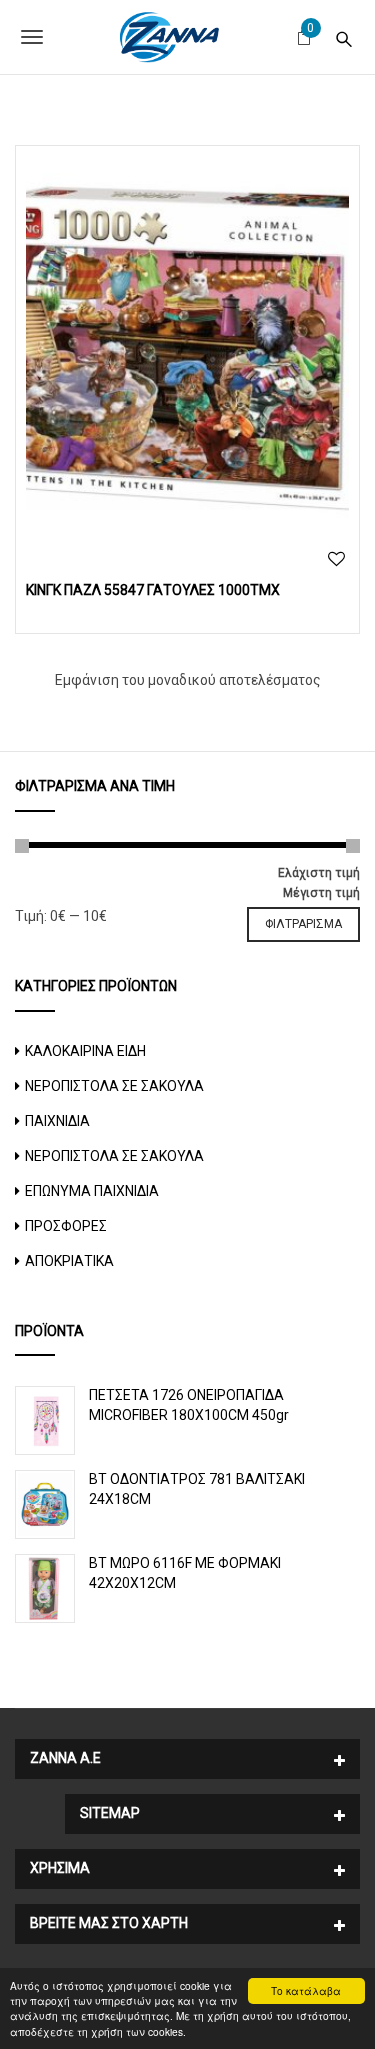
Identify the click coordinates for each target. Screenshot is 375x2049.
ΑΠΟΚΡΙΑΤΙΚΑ (69, 1261)
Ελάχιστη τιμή (319, 873)
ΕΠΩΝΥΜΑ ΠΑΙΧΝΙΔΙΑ (92, 1191)
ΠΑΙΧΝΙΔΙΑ (57, 1121)
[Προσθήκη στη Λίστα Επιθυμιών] (336, 559)
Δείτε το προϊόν (187, 343)
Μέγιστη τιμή (321, 893)
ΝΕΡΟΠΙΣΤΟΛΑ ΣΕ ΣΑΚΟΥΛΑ (114, 1086)
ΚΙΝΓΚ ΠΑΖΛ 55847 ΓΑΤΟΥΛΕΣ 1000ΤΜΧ (153, 590)
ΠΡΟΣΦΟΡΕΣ (66, 1226)
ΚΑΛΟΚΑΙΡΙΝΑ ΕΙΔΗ (85, 1051)
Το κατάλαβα (306, 1990)
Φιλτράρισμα (303, 924)
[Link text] (344, 36)
